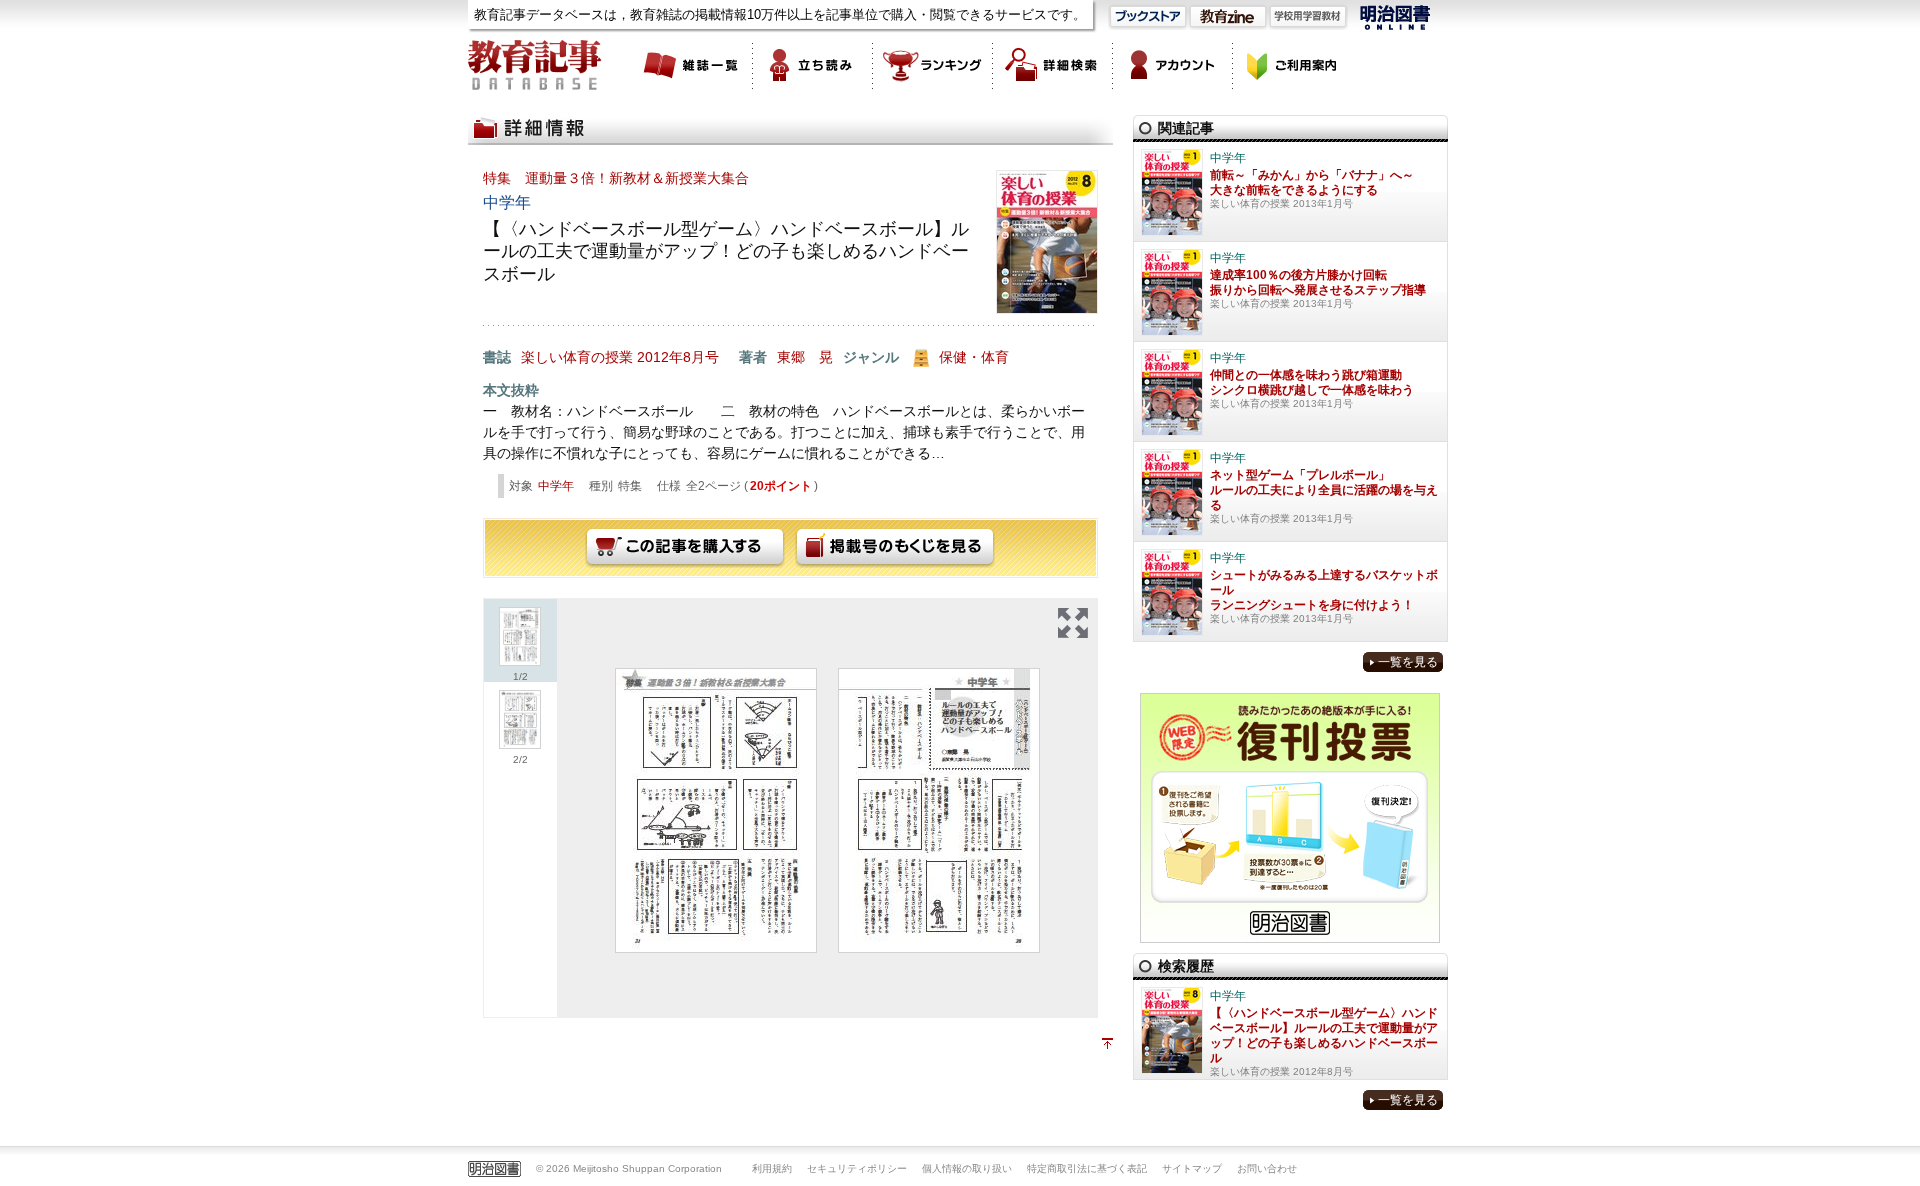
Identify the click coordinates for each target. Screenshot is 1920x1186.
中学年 (556, 486)
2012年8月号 (678, 357)
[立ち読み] (813, 65)
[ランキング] (933, 65)
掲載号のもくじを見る (895, 548)
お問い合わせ (1267, 1168)
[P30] (939, 810)
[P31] (716, 810)
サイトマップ (1192, 1168)
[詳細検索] (1053, 65)
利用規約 (772, 1168)
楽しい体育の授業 (577, 357)
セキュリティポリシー (857, 1168)
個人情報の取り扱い (967, 1168)
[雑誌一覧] (693, 65)
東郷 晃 (805, 357)
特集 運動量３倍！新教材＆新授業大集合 (616, 178)
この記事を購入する (685, 548)
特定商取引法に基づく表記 (1087, 1168)
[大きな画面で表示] (1073, 623)
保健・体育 (974, 357)
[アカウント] (1173, 65)
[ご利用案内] (1293, 65)
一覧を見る (1408, 662)
